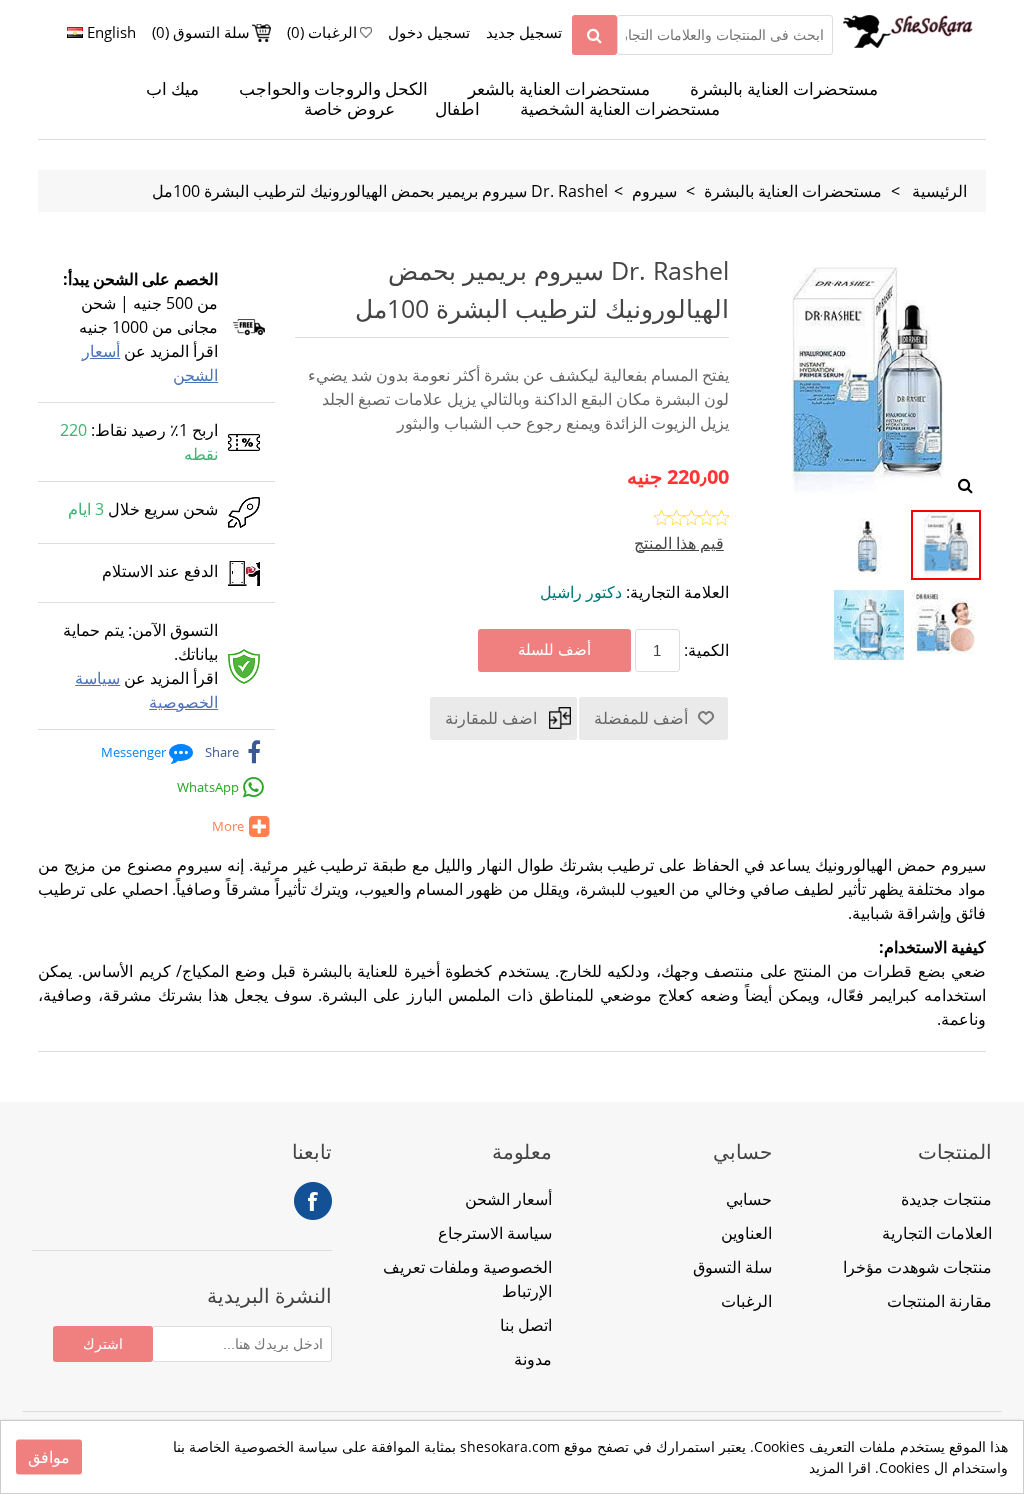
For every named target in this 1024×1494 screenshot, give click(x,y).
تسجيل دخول (429, 32)
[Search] (594, 35)
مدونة (533, 1359)
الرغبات (746, 1301)
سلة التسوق (732, 1267)
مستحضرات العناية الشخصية (620, 109)
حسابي (749, 1199)
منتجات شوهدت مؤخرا (917, 1267)
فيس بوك (313, 1201)
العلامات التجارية (937, 1233)
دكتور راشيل (581, 592)
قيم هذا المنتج (679, 543)
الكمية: (706, 650)
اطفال (457, 109)
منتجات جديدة (946, 1199)
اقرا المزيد (840, 1467)
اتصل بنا (526, 1325)
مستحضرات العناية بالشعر (559, 89)
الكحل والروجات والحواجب (333, 89)
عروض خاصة (349, 109)
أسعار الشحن (508, 1199)
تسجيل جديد (524, 32)
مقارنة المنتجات (939, 1301)
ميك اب (172, 89)
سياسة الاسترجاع (495, 1233)
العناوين (746, 1233)
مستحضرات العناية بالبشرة (784, 89)
